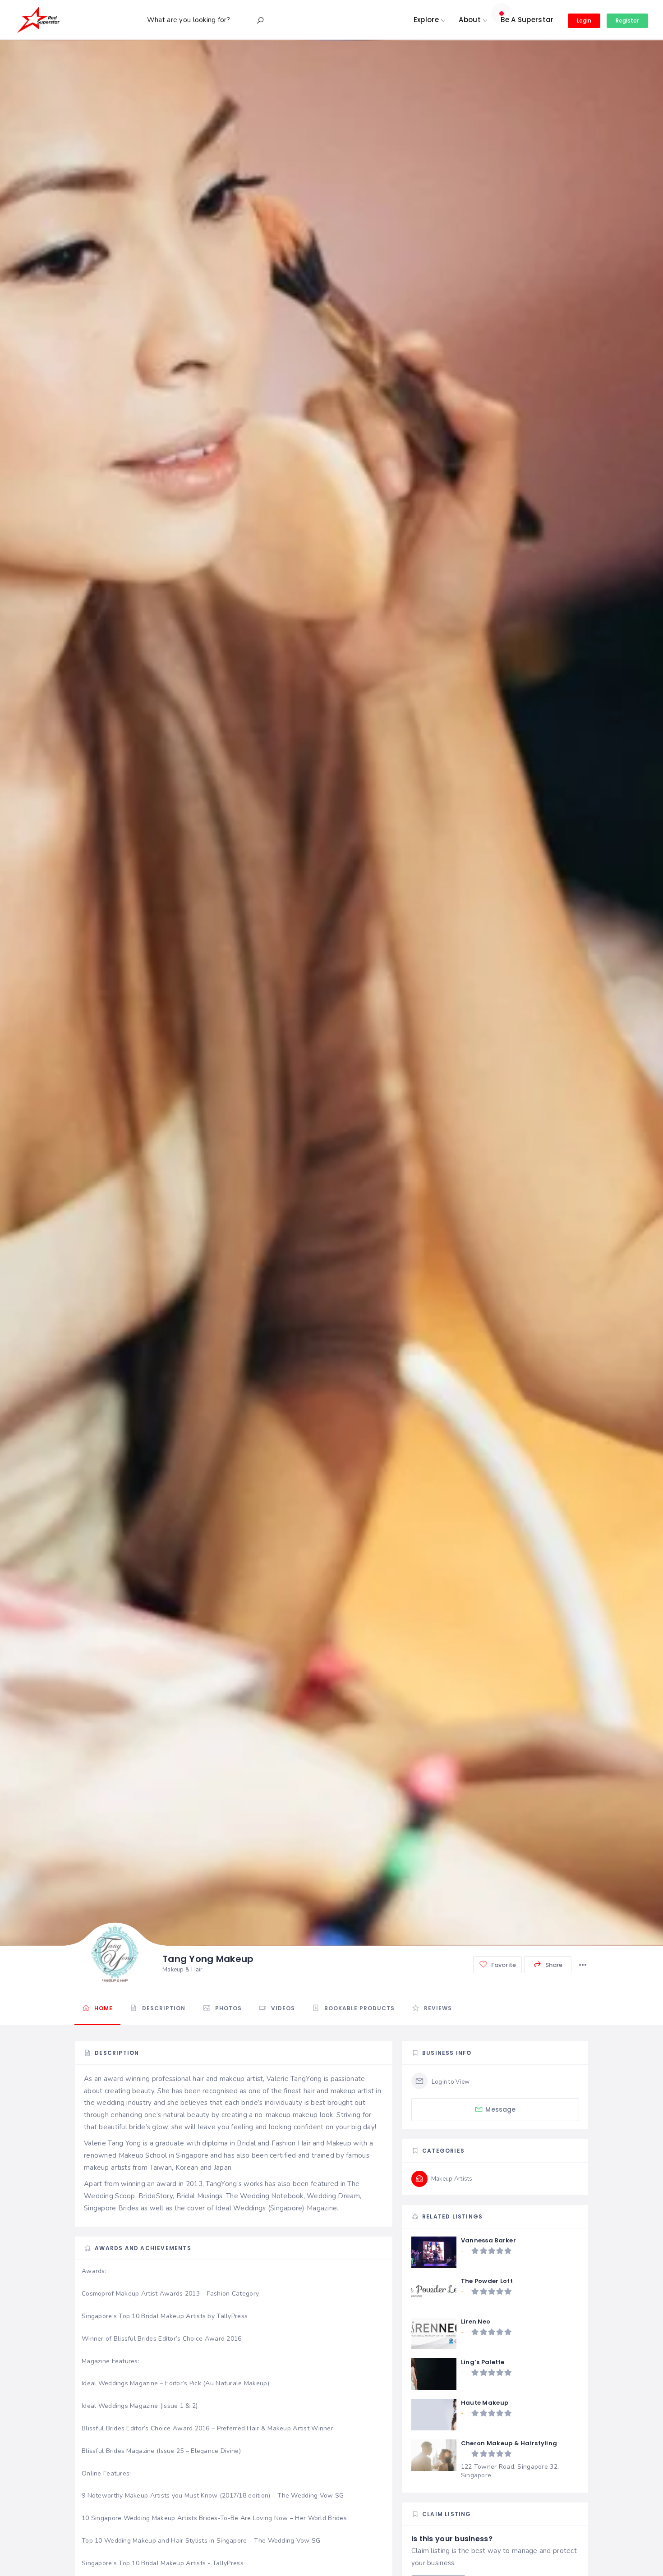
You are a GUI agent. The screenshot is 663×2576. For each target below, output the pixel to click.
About (470, 20)
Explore (426, 20)
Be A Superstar (527, 20)
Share (553, 1965)
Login (584, 21)
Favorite (503, 1965)
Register (627, 21)
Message (500, 2109)
